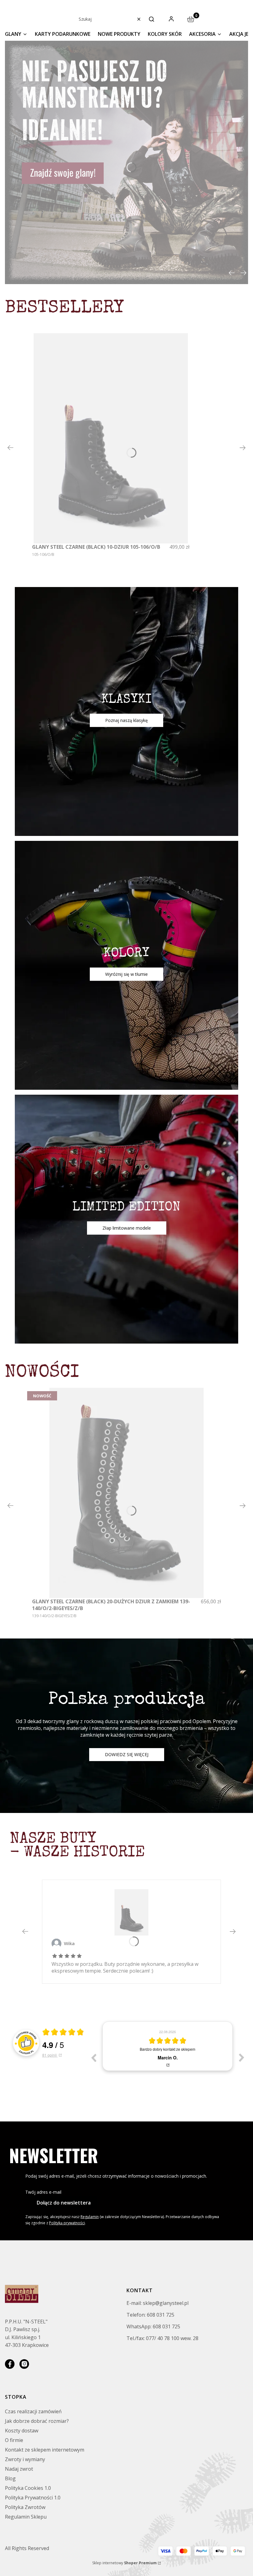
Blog (10, 2478)
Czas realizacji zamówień (33, 2411)
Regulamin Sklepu (26, 2517)
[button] (151, 19)
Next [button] (242, 2058)
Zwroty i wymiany (25, 2459)
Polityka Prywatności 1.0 (33, 2498)
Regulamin (90, 2217)
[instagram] (24, 2364)
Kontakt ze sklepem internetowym (45, 2450)
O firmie (14, 2440)
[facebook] (10, 2364)
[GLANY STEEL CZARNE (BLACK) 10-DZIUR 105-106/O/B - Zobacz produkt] (131, 1912)
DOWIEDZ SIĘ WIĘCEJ (127, 1754)
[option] (168, 2046)
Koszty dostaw (22, 2431)
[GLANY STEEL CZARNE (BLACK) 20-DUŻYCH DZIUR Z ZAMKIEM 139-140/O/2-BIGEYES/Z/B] (126, 1493)
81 (50, 2055)
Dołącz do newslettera (64, 2203)
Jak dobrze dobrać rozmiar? (37, 2421)
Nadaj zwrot (19, 2469)
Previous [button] (93, 2058)
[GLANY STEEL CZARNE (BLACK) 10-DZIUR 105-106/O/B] (111, 438)
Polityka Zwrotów (25, 2507)
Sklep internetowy (124, 2563)
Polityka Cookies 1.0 (28, 2488)
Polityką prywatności (67, 2223)
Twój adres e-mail (43, 2192)
